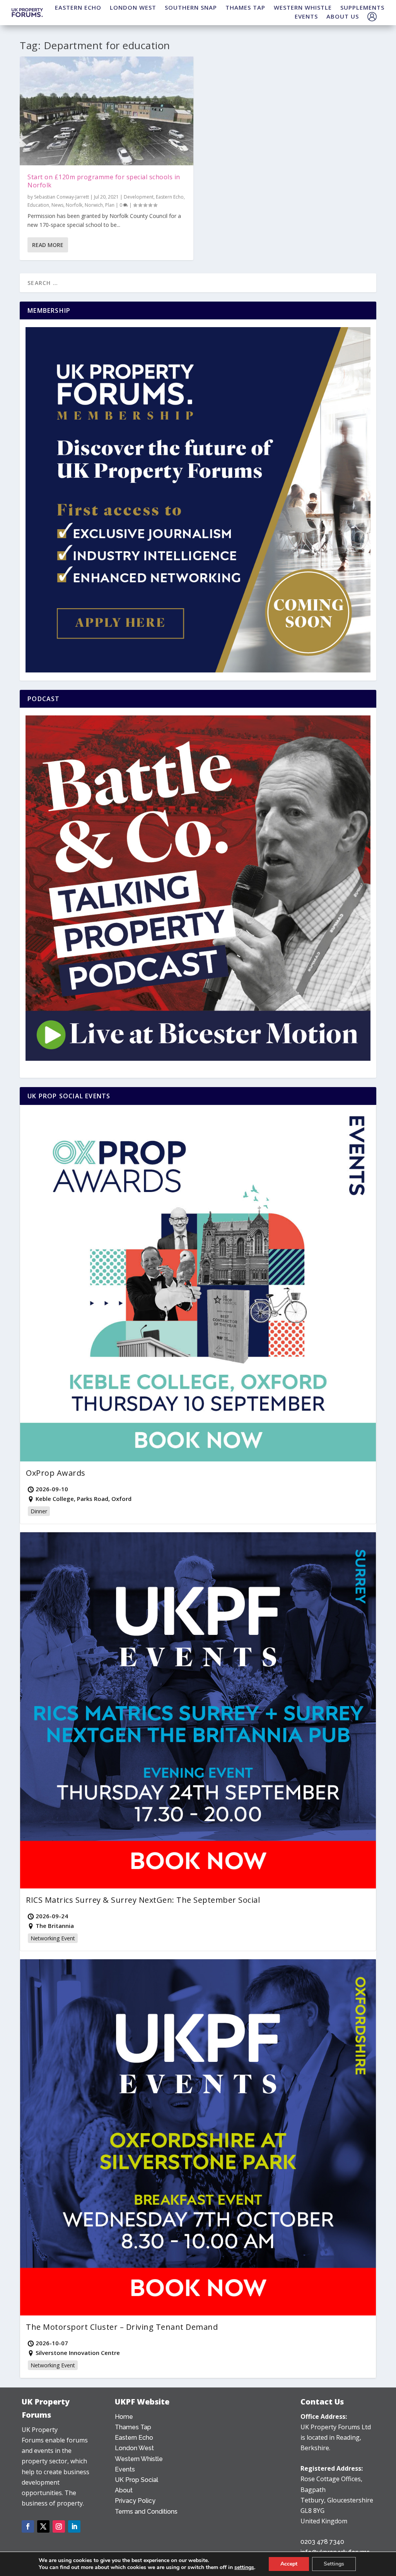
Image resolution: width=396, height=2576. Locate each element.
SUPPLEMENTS (362, 7)
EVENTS (306, 16)
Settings (334, 2564)
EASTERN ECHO (78, 7)
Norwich (94, 205)
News (57, 205)
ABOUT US (343, 16)
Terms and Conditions (146, 2512)
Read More (48, 245)
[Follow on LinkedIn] (74, 2526)
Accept (289, 2564)
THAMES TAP (245, 7)
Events (125, 2469)
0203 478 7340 (322, 2542)
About (124, 2490)
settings (244, 2567)
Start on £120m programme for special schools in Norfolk (104, 181)
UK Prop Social (137, 2480)
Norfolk (74, 205)
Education (38, 205)
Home (124, 2417)
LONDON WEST (133, 7)
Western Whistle (139, 2459)
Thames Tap (133, 2427)
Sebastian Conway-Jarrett (61, 197)
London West (134, 2448)
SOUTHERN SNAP (191, 7)
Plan (110, 205)
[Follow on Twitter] (43, 2526)
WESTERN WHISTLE (303, 7)
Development (139, 197)
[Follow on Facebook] (28, 2526)
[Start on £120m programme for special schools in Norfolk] (107, 111)
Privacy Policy (135, 2501)
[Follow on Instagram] (59, 2526)
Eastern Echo (170, 197)
